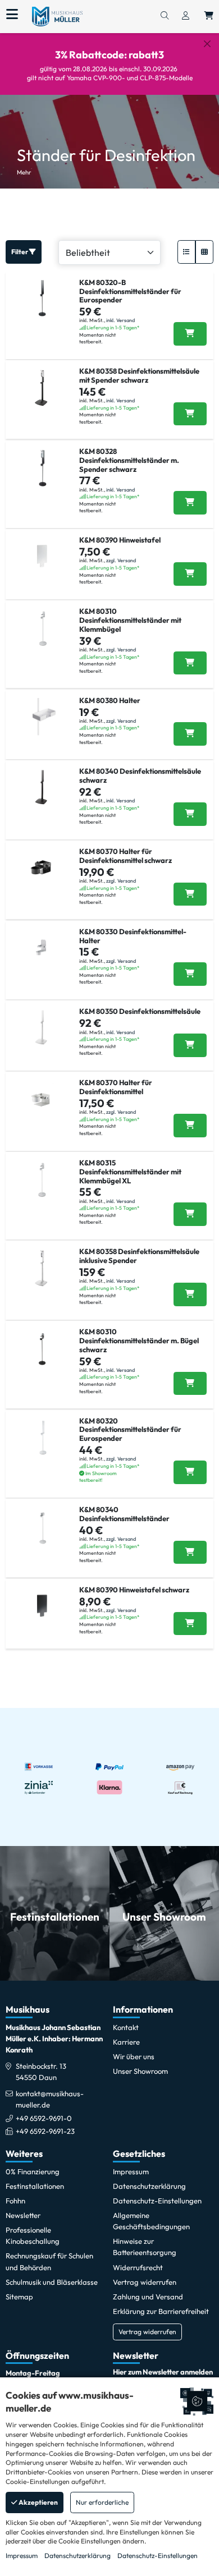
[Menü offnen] (12, 15)
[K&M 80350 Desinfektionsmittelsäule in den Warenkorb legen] (190, 1045)
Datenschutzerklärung (77, 2556)
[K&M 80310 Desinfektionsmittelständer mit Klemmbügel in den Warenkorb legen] (190, 663)
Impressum (22, 2556)
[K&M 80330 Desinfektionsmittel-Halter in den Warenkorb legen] (190, 974)
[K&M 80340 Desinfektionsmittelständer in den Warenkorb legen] (190, 1553)
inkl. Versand (120, 320)
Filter (20, 252)
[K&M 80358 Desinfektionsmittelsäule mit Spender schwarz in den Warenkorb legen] (190, 414)
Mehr (24, 172)
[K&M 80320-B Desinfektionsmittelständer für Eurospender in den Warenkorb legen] (190, 334)
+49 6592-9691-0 (44, 2118)
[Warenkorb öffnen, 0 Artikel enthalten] (209, 16)
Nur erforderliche (102, 2502)
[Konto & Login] (186, 16)
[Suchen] (165, 16)
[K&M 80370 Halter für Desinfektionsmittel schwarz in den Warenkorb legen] (190, 894)
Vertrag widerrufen (147, 2332)
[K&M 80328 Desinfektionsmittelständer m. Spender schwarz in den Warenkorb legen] (190, 503)
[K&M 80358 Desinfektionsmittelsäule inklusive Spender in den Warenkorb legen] (190, 1294)
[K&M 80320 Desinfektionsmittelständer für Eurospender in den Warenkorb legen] (190, 1472)
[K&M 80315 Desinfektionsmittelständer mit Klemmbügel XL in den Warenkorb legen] (190, 1214)
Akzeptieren (38, 2502)
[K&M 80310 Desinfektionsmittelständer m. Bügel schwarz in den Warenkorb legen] (190, 1384)
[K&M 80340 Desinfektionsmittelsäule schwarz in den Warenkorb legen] (190, 814)
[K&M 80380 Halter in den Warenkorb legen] (190, 734)
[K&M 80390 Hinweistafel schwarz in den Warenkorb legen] (190, 1624)
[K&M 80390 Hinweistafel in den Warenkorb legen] (190, 574)
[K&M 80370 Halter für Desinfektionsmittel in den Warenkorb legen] (190, 1126)
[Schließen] (207, 44)
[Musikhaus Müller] (57, 16)
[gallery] (204, 252)
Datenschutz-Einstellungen (158, 2556)
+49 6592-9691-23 (45, 2131)
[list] (186, 252)
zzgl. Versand (121, 560)
